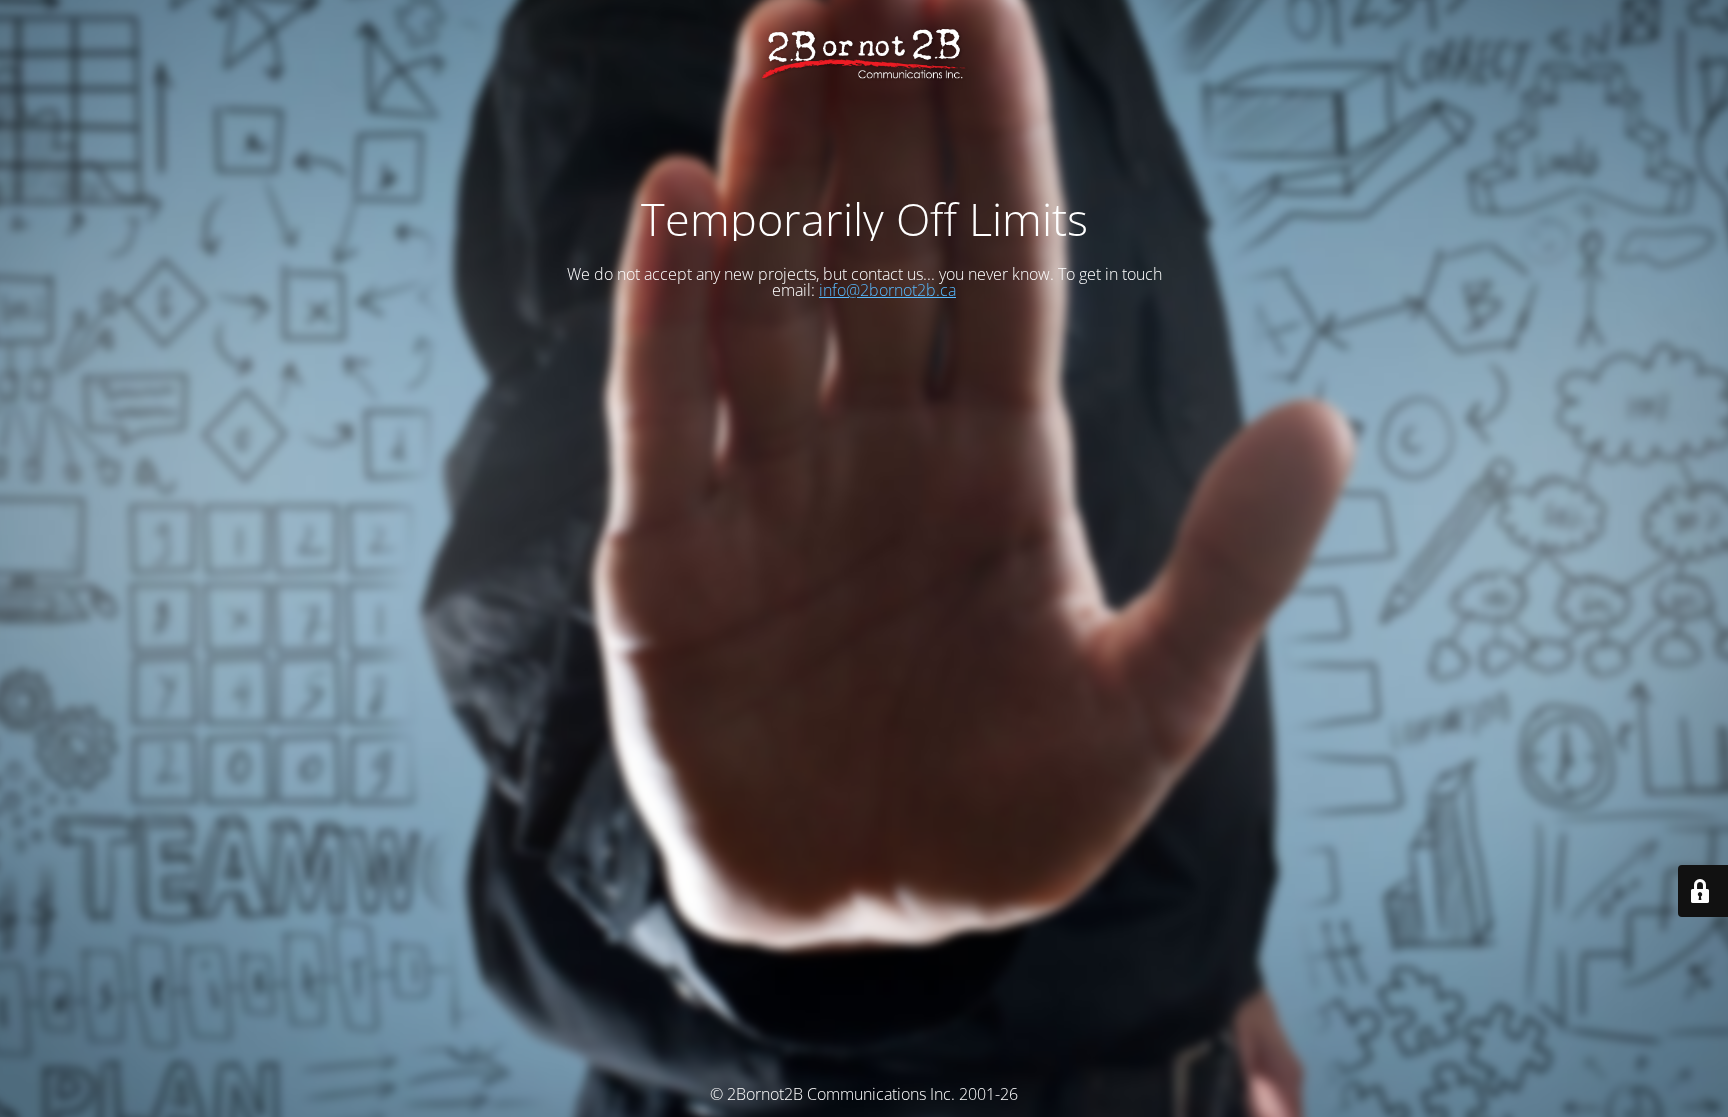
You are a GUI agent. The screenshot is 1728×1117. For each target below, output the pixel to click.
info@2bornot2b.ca (887, 290)
